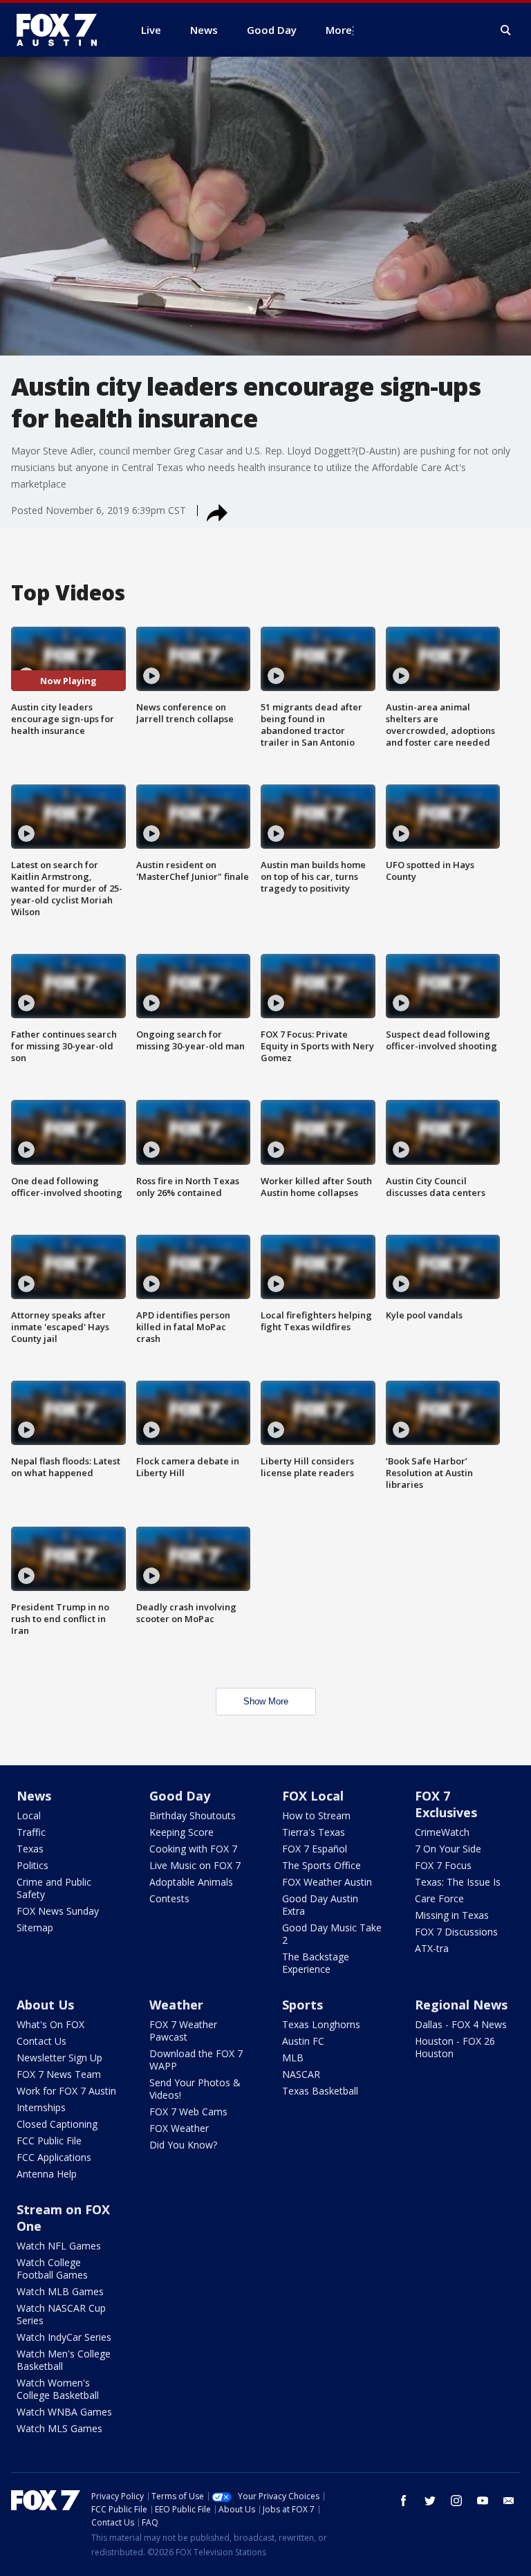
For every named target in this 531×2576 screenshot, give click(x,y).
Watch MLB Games (60, 2291)
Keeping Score (181, 1832)
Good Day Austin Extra (320, 1905)
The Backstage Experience (316, 1963)
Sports (302, 2005)
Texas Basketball (320, 2091)
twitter (430, 2501)
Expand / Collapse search (506, 30)
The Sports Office (322, 1865)
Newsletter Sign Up (59, 2058)
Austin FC (303, 2041)
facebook (404, 2501)
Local (29, 1815)
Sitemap (35, 1928)
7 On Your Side (448, 1849)
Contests (169, 1898)
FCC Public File (49, 2141)
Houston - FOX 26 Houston (455, 2047)
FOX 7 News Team (59, 2074)
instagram (456, 2501)
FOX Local (313, 1796)
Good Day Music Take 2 (332, 1934)
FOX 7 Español (315, 1849)
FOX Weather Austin (327, 1882)
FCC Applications (54, 2157)
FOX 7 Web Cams (188, 2112)
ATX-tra (432, 1948)
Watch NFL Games (59, 2246)
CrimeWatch (442, 1832)
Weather (176, 2005)
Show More (266, 1701)
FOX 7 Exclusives (446, 1804)
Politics (32, 1865)
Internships (41, 2107)
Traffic (31, 1832)
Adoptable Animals (191, 1882)
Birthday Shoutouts (193, 1815)
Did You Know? (183, 2145)
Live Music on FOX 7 (195, 1865)
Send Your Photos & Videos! (195, 2089)
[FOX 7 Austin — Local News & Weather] (62, 30)
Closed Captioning (57, 2124)
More (339, 30)
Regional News (461, 2005)
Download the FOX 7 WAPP (196, 2060)
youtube (483, 2501)
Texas (30, 1849)
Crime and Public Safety (54, 1888)
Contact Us (41, 2041)
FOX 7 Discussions (456, 1932)
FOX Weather (179, 2128)
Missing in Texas (452, 1915)
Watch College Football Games (52, 2269)
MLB (293, 2058)
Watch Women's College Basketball (58, 2389)
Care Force (439, 1898)
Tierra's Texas (314, 1832)
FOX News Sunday (58, 1911)
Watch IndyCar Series (64, 2337)
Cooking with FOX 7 (193, 1849)
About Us (45, 2005)
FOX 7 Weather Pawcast (183, 2031)
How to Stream (316, 1815)
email (509, 2501)
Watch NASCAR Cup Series (61, 2314)
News (34, 1796)
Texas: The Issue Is (458, 1882)
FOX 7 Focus (443, 1865)
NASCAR (301, 2074)
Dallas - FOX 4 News (461, 2024)
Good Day (180, 1796)
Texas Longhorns (321, 2024)
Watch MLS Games (59, 2428)
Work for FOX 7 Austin (66, 2091)
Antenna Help (47, 2174)
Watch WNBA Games (64, 2412)
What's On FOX (50, 2024)
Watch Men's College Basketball (64, 2360)
